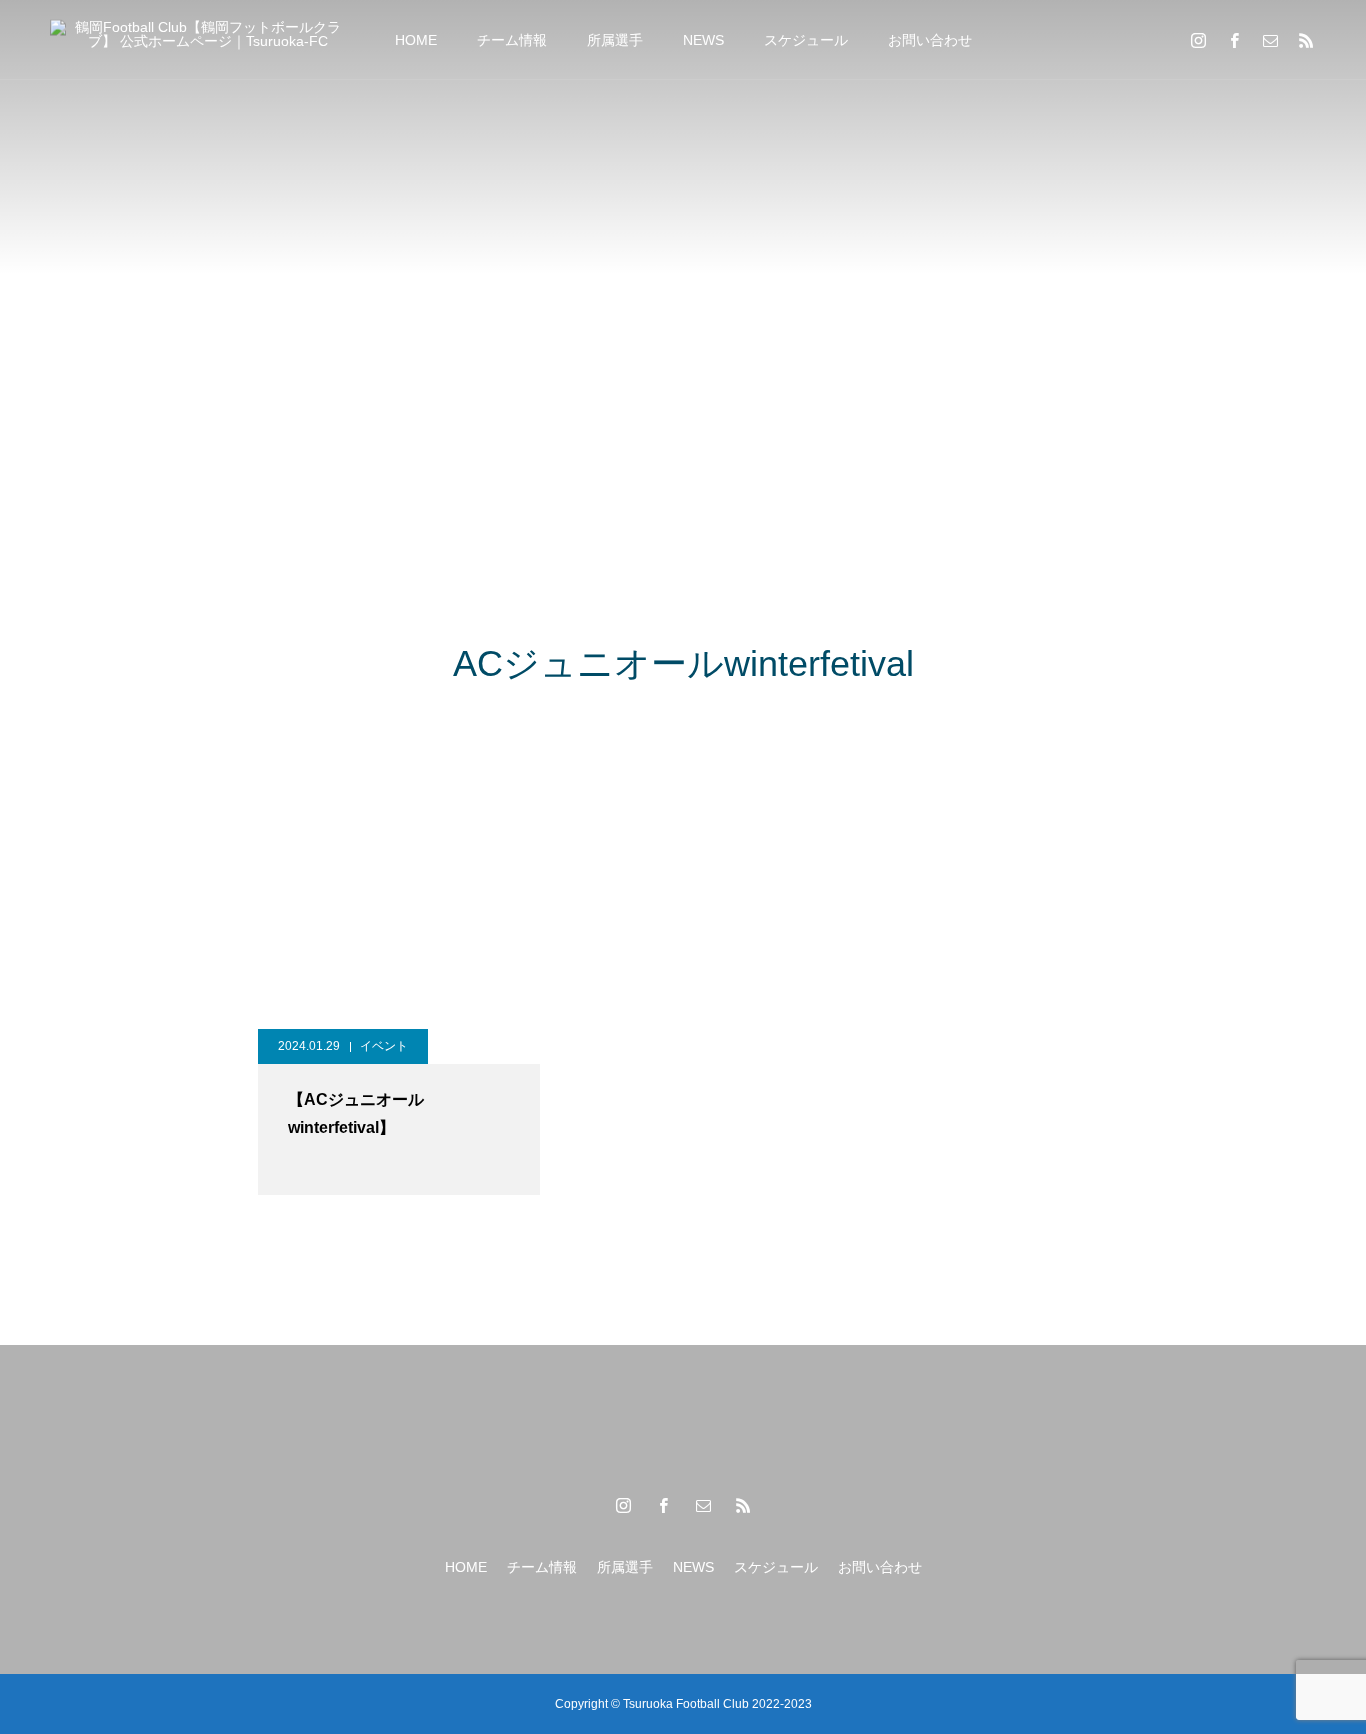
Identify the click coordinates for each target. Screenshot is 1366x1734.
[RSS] (1306, 40)
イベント (384, 1046)
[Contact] (1270, 40)
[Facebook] (1234, 40)
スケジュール (806, 40)
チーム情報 (512, 40)
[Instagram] (1198, 40)
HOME (416, 40)
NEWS (703, 40)
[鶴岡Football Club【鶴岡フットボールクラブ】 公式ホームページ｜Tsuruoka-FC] (200, 39)
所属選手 (615, 40)
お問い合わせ (930, 40)
